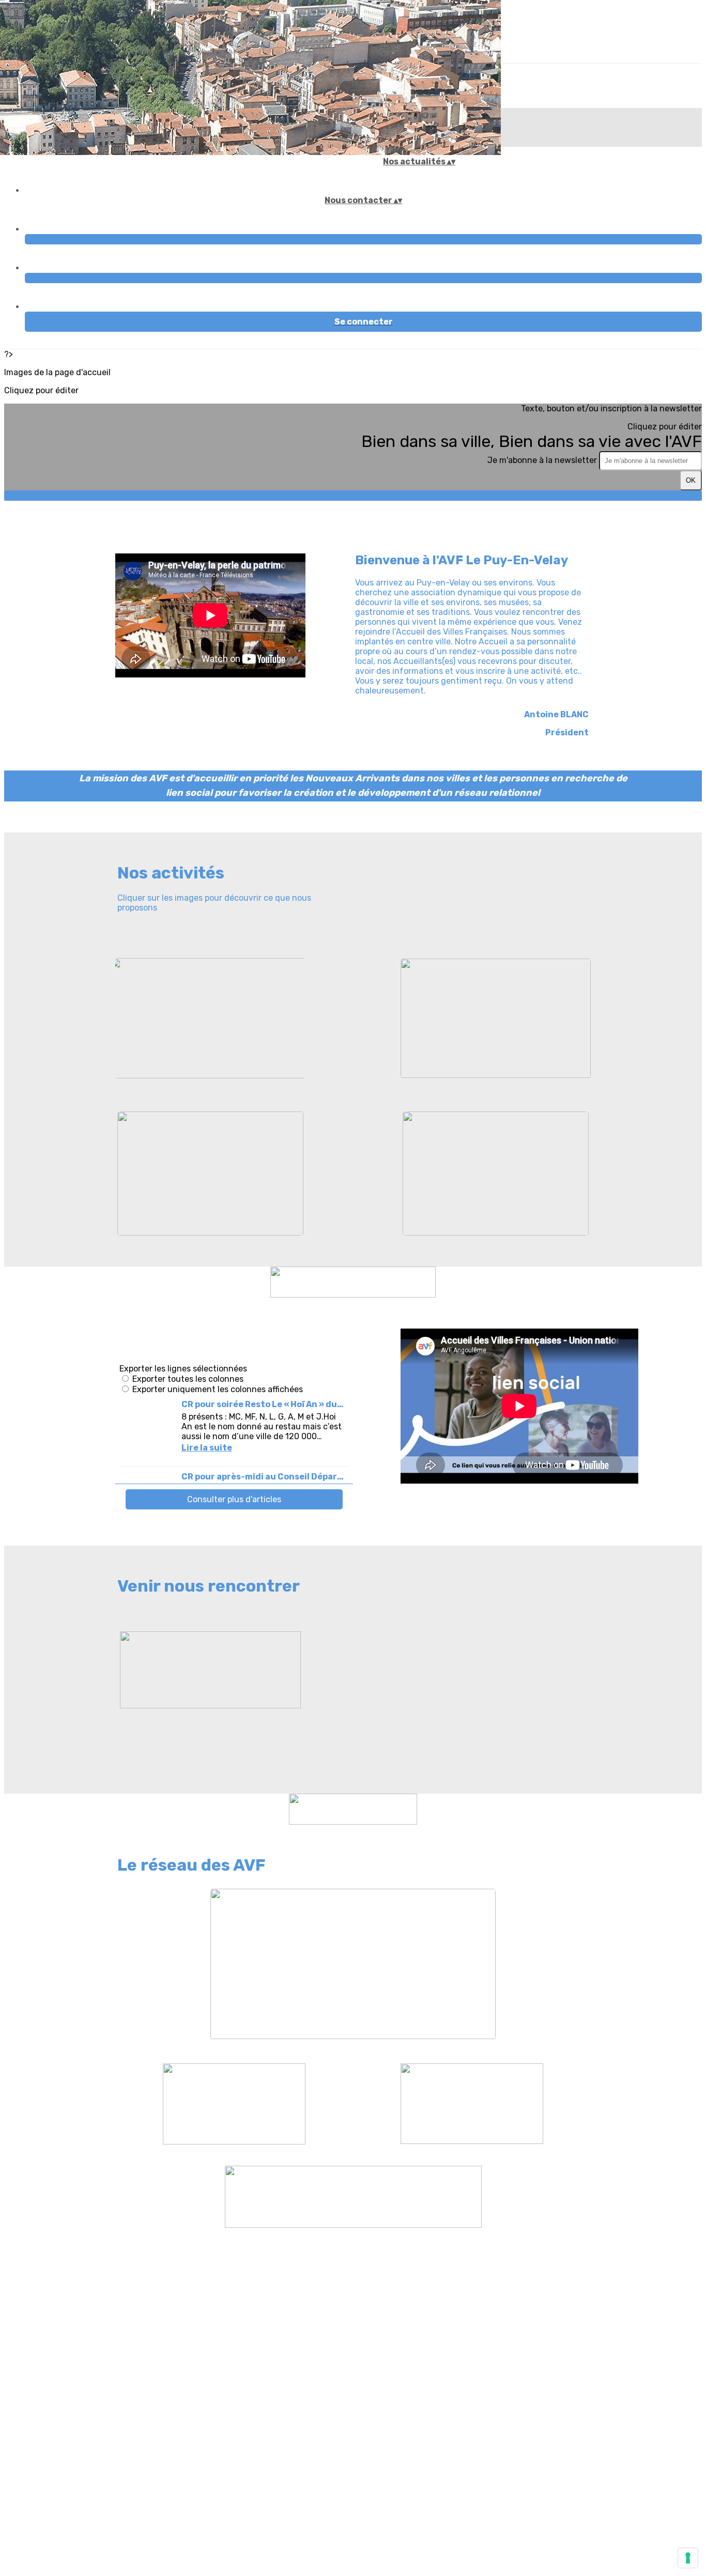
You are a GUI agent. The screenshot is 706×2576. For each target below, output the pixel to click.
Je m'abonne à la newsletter (543, 460)
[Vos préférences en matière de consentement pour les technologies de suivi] (688, 2558)
